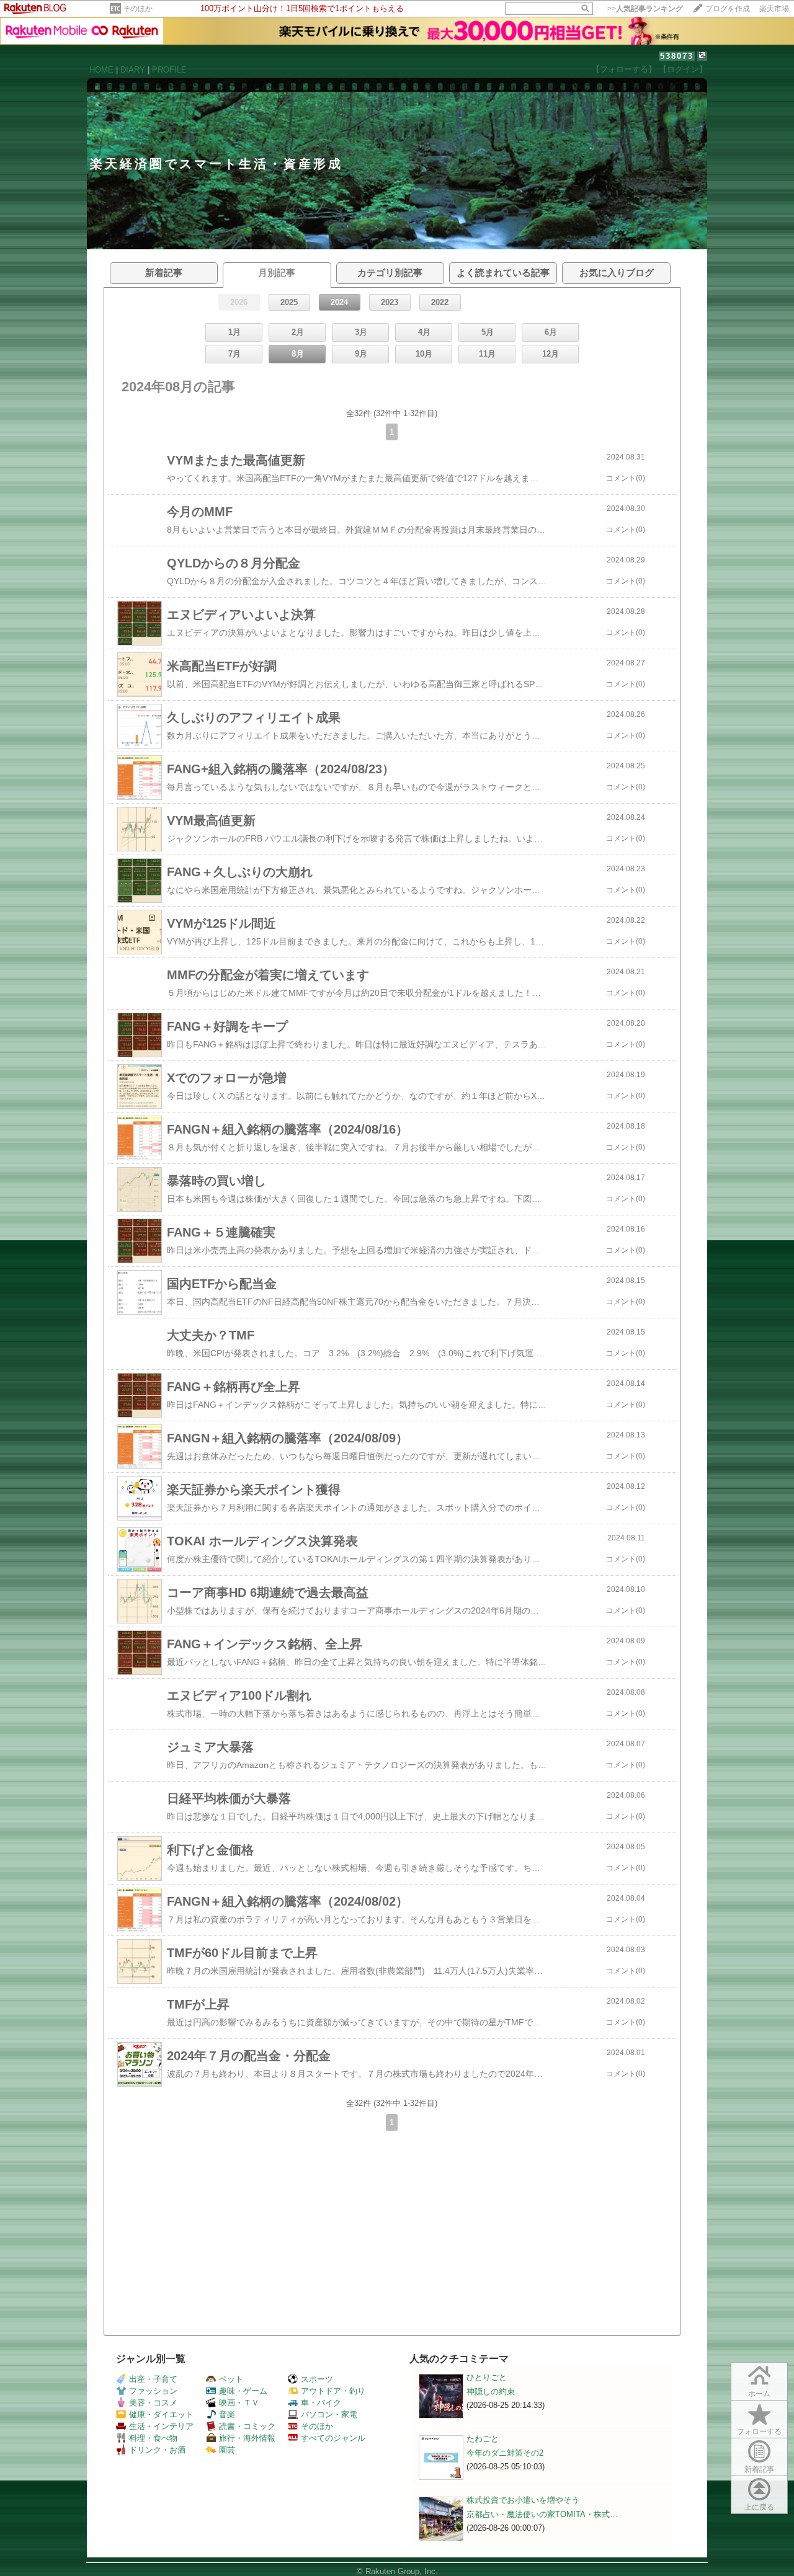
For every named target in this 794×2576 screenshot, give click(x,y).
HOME (101, 70)
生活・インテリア (161, 2426)
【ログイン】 (683, 69)
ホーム (759, 2394)
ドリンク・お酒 (157, 2450)
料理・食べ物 (153, 2438)
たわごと (483, 2439)
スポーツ (317, 2379)
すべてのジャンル (333, 2438)
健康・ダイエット (161, 2414)
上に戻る (759, 2507)
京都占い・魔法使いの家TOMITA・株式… (542, 2514)
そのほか (138, 9)
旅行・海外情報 (247, 2438)
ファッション (153, 2391)
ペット (231, 2379)
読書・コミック (247, 2426)
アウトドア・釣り (333, 2391)
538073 (677, 56)
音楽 (227, 2414)
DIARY (133, 70)
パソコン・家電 (329, 2414)
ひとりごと (487, 2377)
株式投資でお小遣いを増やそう (523, 2500)
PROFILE (169, 70)
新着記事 (759, 2469)
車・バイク (321, 2403)
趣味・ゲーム (243, 2391)
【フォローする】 (624, 69)
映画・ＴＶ (239, 2403)
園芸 (227, 2450)
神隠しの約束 (491, 2392)
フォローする (759, 2432)
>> (645, 9)
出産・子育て (153, 2379)
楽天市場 (774, 9)
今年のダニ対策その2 (505, 2453)
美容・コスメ (153, 2403)
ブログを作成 (728, 9)
